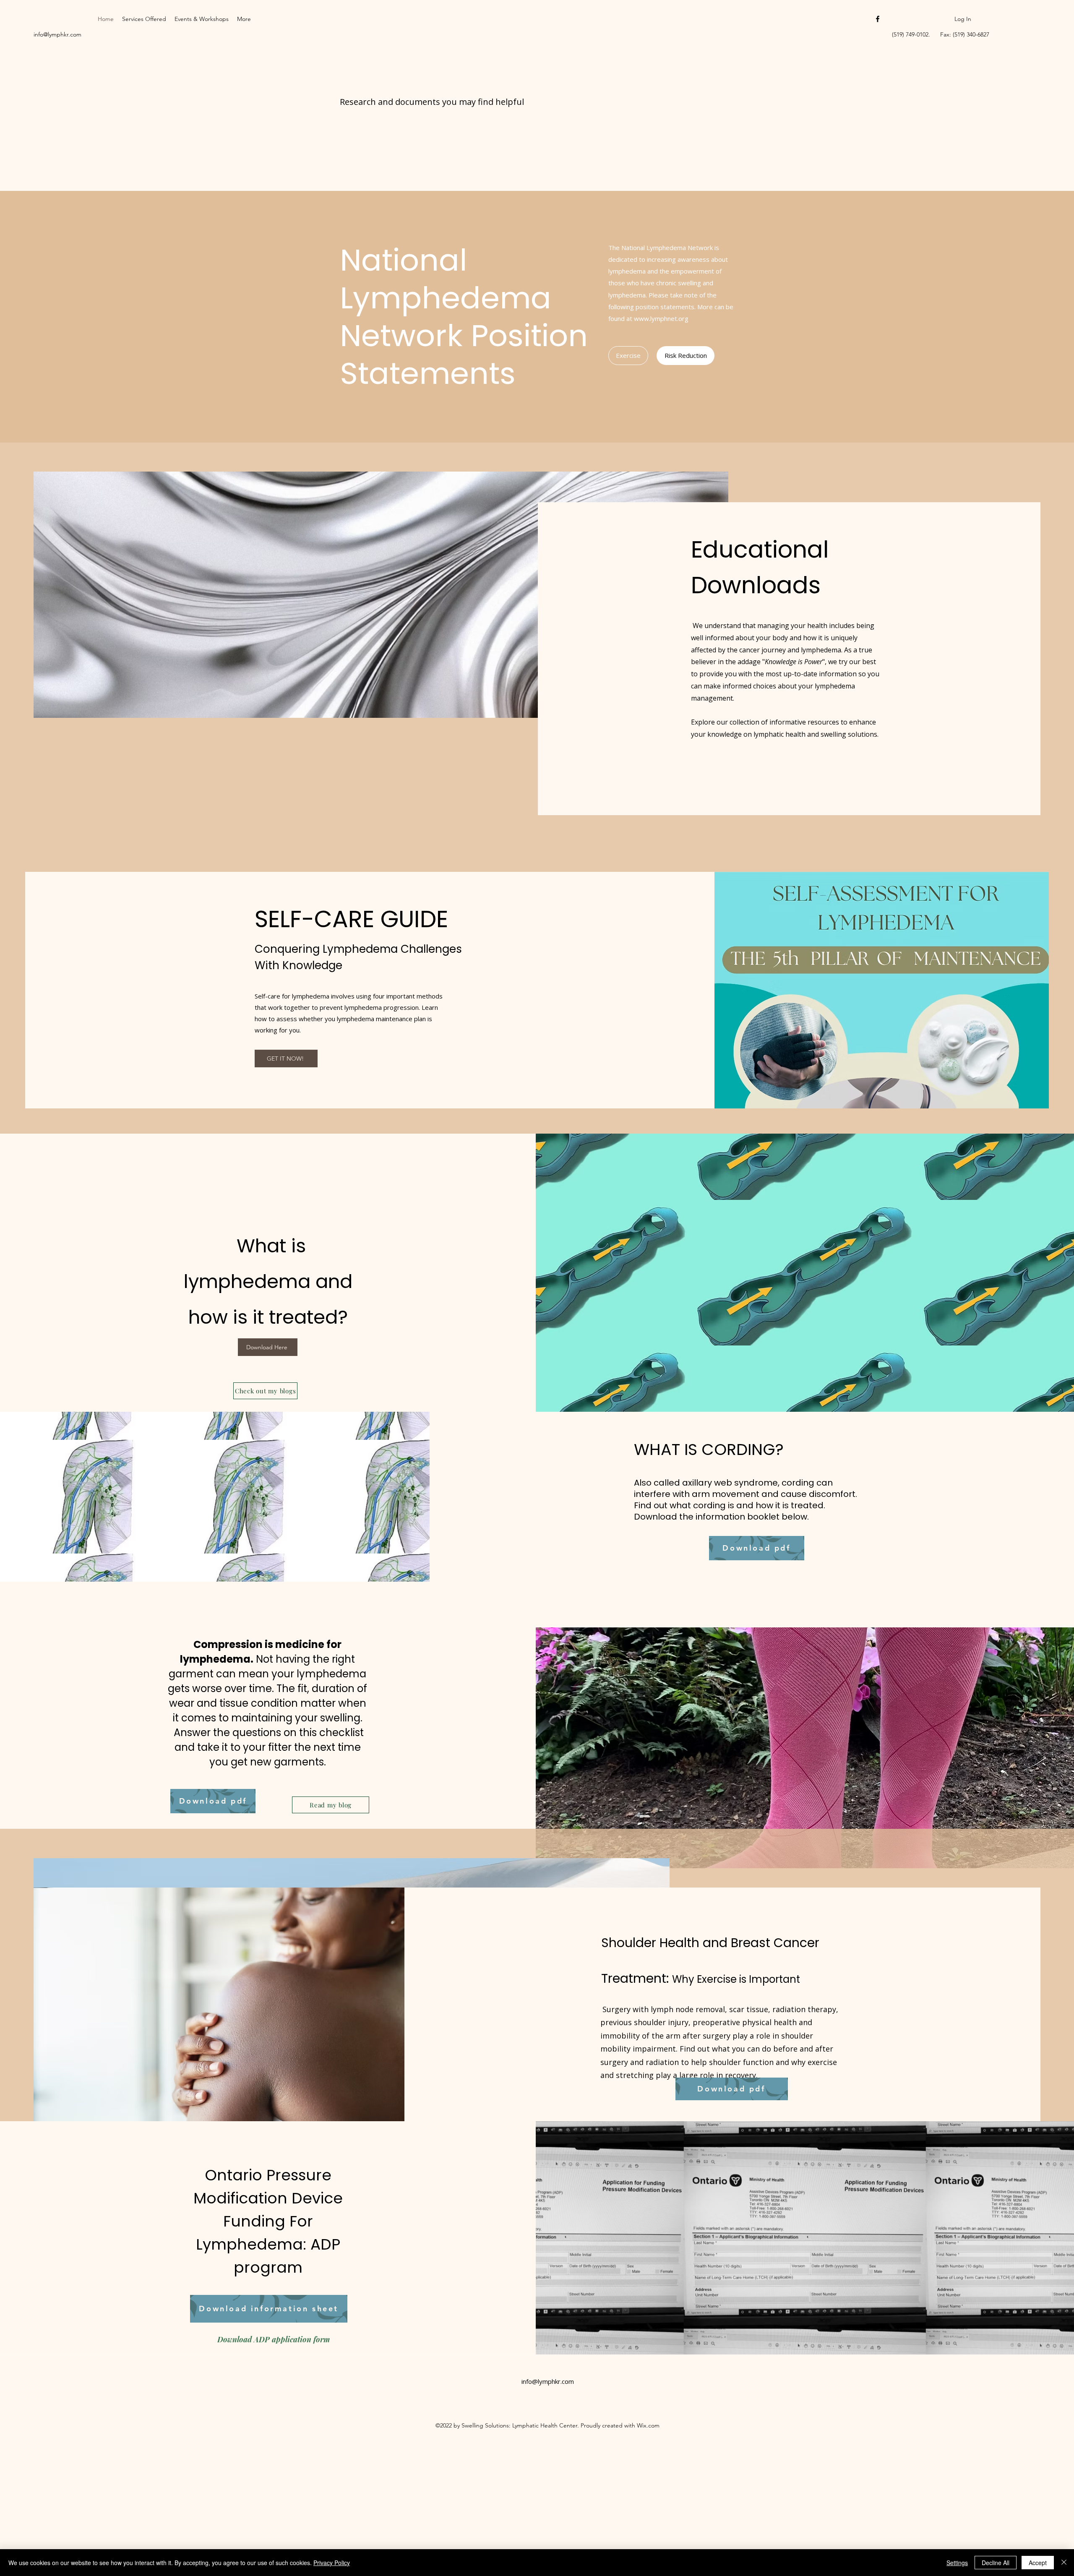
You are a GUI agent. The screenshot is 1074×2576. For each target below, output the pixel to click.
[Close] (1064, 2563)
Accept (1038, 2563)
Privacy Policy (332, 2563)
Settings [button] (957, 2563)
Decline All (996, 2563)
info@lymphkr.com (57, 34)
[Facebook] (878, 19)
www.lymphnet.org (661, 318)
